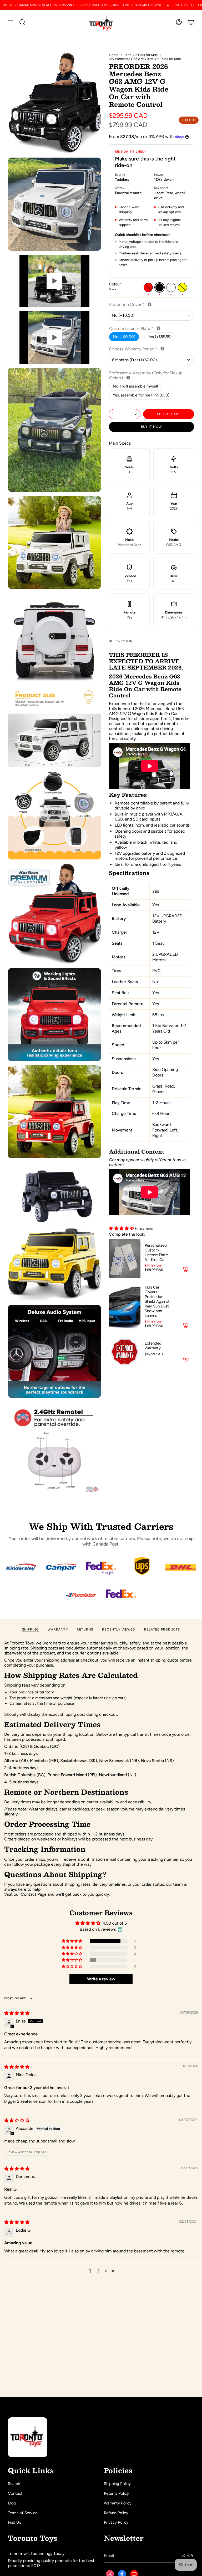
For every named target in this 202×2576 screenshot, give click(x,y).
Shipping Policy (117, 2484)
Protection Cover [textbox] (144, 305)
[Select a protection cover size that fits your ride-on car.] (150, 304)
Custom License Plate (148, 328)
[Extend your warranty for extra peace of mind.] (162, 349)
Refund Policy (116, 2513)
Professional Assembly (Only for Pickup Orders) (146, 375)
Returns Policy (116, 2493)
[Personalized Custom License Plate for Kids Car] (125, 1258)
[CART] (191, 22)
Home (114, 55)
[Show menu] (11, 22)
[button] (122, 1228)
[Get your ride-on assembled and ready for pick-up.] (128, 378)
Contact (15, 2493)
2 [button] (99, 2271)
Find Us (14, 2522)
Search (14, 2484)
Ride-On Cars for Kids (141, 55)
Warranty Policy (118, 2503)
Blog (12, 2503)
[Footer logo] (28, 2437)
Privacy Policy (116, 2522)
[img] (17, 2013)
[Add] (186, 1269)
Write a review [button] (101, 1979)
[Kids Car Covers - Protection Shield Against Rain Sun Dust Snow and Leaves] (125, 1307)
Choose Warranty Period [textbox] (151, 349)
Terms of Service (23, 2513)
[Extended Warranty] (125, 1352)
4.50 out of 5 (115, 1923)
